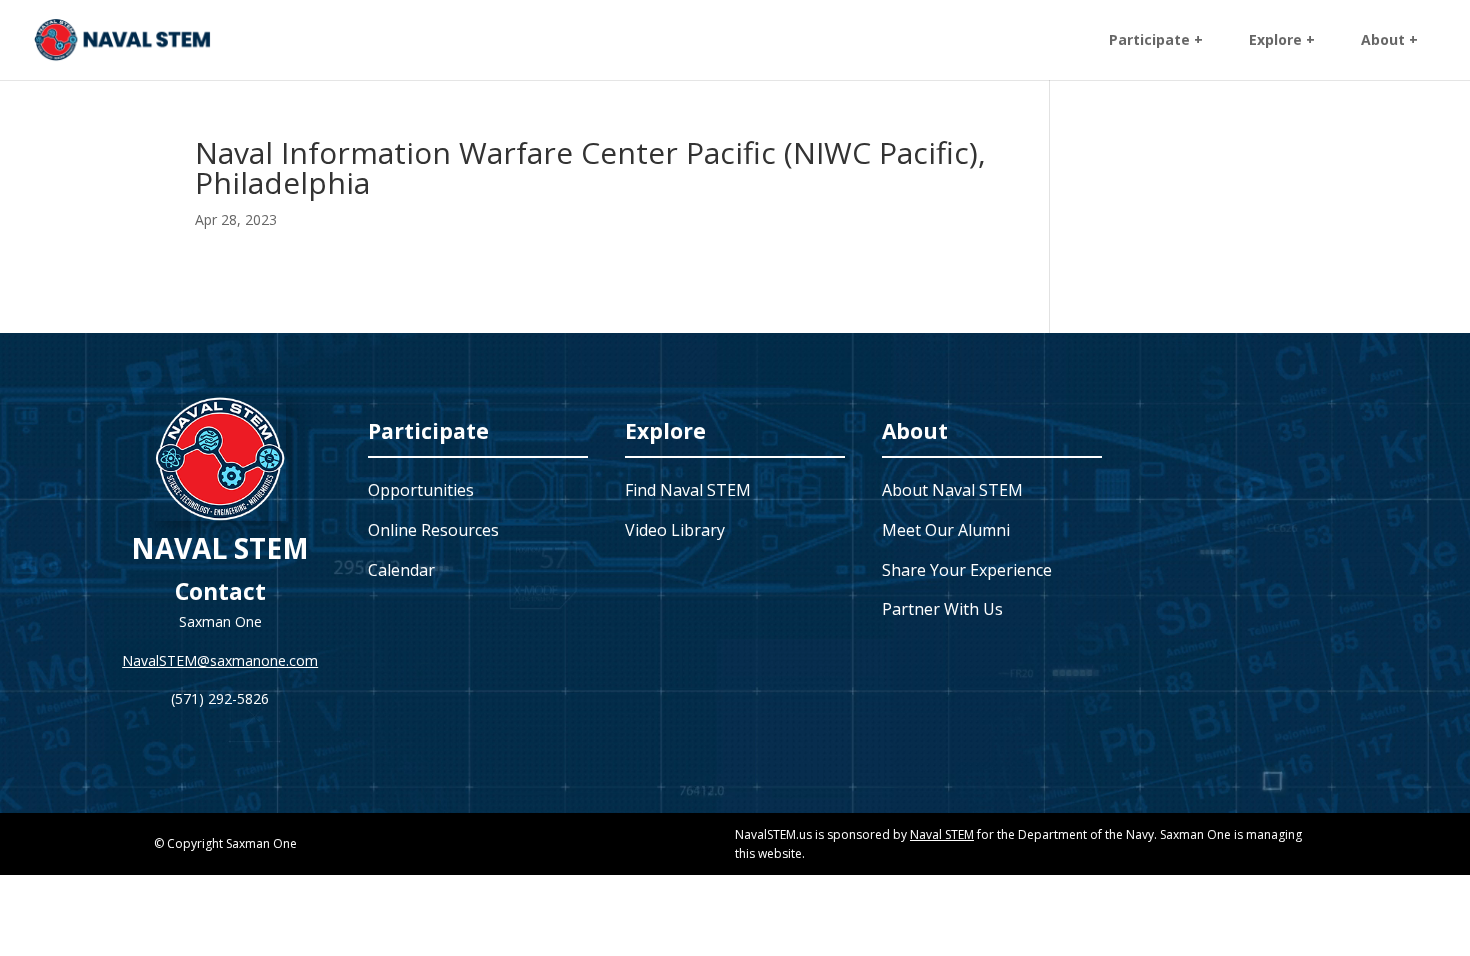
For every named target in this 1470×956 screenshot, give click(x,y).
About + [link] (1389, 41)
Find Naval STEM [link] (688, 490)
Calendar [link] (401, 570)
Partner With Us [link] (942, 609)
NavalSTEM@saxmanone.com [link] (220, 660)
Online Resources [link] (433, 530)
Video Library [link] (675, 530)
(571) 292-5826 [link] (220, 698)
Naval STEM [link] (942, 834)
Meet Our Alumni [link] (946, 530)
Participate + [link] (1156, 41)
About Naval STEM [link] (952, 490)
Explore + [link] (1282, 41)
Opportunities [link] (421, 490)
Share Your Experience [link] (967, 570)
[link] (123, 38)
